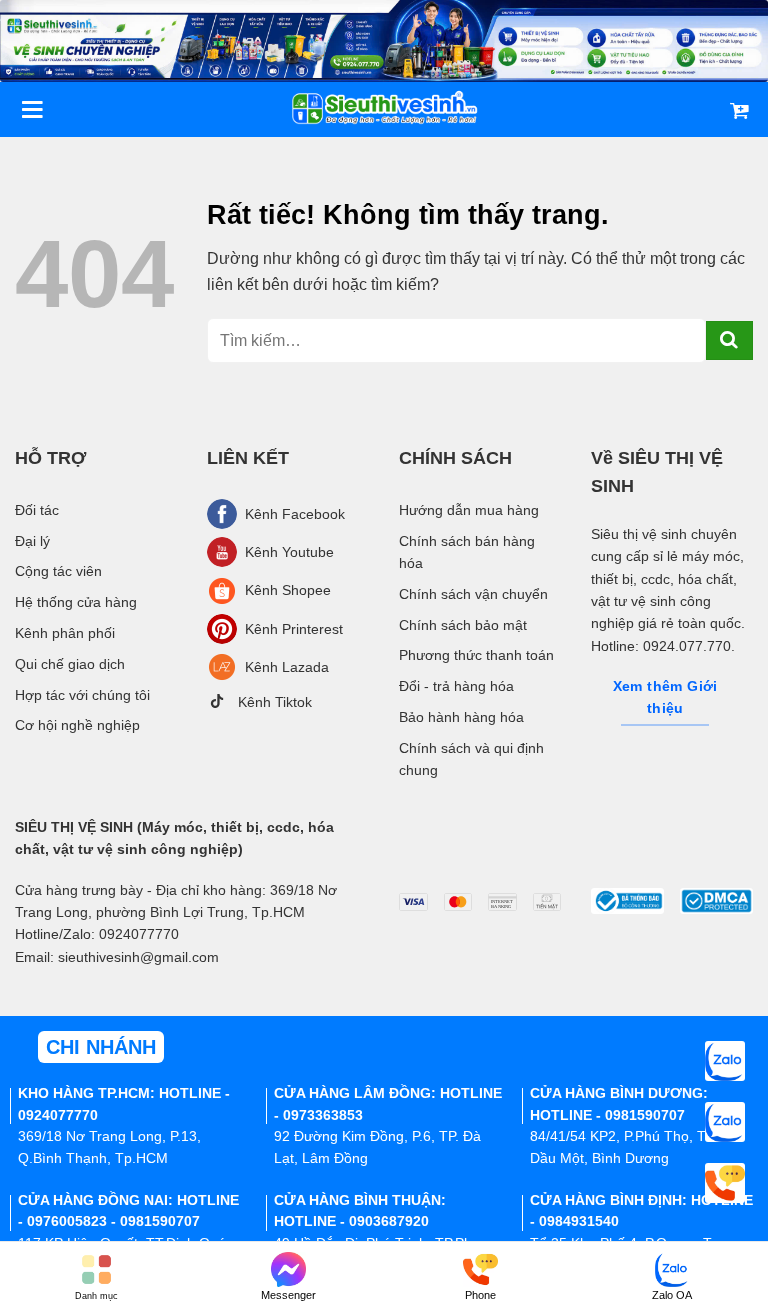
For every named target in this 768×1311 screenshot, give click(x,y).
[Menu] (32, 109)
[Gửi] (729, 340)
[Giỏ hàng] (739, 110)
